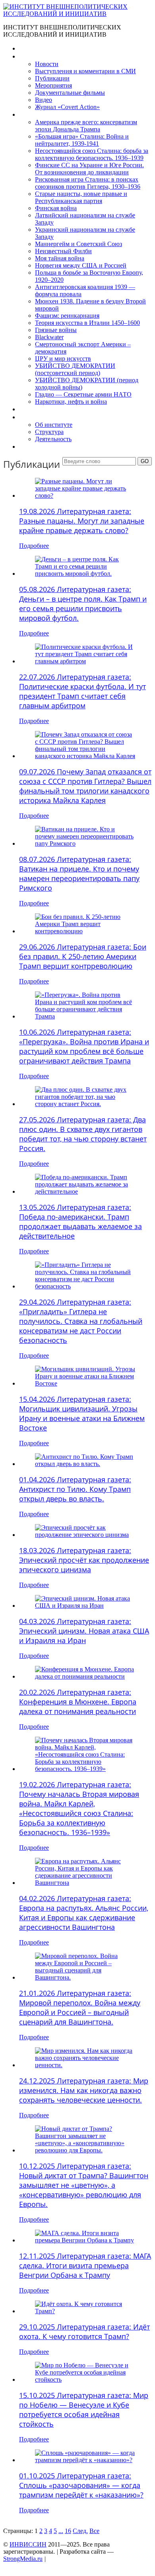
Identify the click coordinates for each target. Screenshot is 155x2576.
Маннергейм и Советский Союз (78, 244)
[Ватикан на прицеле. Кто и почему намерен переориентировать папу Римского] (85, 843)
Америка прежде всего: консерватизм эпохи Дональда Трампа (86, 126)
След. (80, 2531)
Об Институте (38, 417)
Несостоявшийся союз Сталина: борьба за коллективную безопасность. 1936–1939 (92, 154)
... (61, 2531)
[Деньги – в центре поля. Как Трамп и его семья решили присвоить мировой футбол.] (85, 574)
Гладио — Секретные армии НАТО (83, 394)
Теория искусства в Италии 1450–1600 (87, 323)
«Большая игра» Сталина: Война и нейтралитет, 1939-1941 (82, 140)
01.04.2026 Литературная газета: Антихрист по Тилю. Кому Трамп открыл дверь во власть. (75, 1489)
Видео (44, 100)
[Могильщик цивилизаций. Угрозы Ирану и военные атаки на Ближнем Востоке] (85, 1383)
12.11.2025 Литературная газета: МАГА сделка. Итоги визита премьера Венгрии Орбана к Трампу (85, 2265)
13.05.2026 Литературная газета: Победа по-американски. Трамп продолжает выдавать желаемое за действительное (80, 1222)
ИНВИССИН (28, 2544)
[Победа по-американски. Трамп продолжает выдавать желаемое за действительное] (85, 1191)
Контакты (32, 447)
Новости (47, 64)
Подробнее (34, 546)
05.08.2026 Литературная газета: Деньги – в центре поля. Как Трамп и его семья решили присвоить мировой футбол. (83, 604)
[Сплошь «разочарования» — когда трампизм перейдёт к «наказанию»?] (85, 2460)
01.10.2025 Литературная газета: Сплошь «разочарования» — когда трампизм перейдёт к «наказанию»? (81, 2485)
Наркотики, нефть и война (71, 402)
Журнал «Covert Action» (67, 107)
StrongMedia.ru (23, 2559)
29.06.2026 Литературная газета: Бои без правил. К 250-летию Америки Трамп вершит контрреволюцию (83, 956)
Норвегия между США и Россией (81, 265)
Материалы (35, 56)
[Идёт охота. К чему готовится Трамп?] (85, 2311)
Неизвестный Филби (63, 251)
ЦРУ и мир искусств (63, 359)
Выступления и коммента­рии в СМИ (85, 71)
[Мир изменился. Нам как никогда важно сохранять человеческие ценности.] (85, 2065)
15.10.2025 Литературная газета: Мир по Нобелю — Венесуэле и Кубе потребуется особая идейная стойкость (84, 2410)
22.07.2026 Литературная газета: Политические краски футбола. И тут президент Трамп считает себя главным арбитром (82, 691)
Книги (27, 114)
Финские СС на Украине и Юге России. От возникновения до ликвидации (89, 169)
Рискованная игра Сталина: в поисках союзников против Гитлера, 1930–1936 (88, 183)
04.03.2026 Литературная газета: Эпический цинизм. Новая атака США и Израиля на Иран (84, 1631)
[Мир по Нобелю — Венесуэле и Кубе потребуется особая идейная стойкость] (85, 2380)
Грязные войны (56, 330)
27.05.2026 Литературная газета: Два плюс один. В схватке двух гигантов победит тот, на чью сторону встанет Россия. (83, 1134)
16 (68, 2531)
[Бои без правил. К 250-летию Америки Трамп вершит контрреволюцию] (85, 931)
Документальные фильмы (70, 93)
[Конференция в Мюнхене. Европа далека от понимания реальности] (85, 1676)
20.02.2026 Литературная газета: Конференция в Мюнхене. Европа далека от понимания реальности (78, 1702)
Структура (49, 432)
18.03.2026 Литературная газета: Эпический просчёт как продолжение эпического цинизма (84, 1560)
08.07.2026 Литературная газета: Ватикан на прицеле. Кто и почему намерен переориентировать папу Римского (79, 874)
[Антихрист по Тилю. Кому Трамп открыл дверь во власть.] (85, 1464)
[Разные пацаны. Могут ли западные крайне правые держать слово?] (85, 495)
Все (94, 2531)
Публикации (52, 78)
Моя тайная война (60, 258)
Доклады (31, 409)
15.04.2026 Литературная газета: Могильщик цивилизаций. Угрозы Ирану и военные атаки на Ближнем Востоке (82, 1413)
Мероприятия (53, 85)
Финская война (56, 208)
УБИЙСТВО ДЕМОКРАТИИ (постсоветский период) (75, 369)
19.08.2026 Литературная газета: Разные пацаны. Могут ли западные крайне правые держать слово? (82, 521)
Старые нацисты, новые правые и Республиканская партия (81, 197)
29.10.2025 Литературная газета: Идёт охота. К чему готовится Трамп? (84, 2332)
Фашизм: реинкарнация (67, 316)
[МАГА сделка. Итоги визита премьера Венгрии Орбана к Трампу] (85, 2240)
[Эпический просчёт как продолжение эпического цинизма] (85, 1535)
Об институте (54, 425)
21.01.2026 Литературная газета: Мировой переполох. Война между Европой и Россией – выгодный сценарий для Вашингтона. (80, 2007)
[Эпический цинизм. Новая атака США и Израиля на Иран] (85, 1606)
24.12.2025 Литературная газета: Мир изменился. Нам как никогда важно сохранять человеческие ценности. (84, 2090)
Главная (30, 48)
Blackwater (49, 337)
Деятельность (53, 439)
